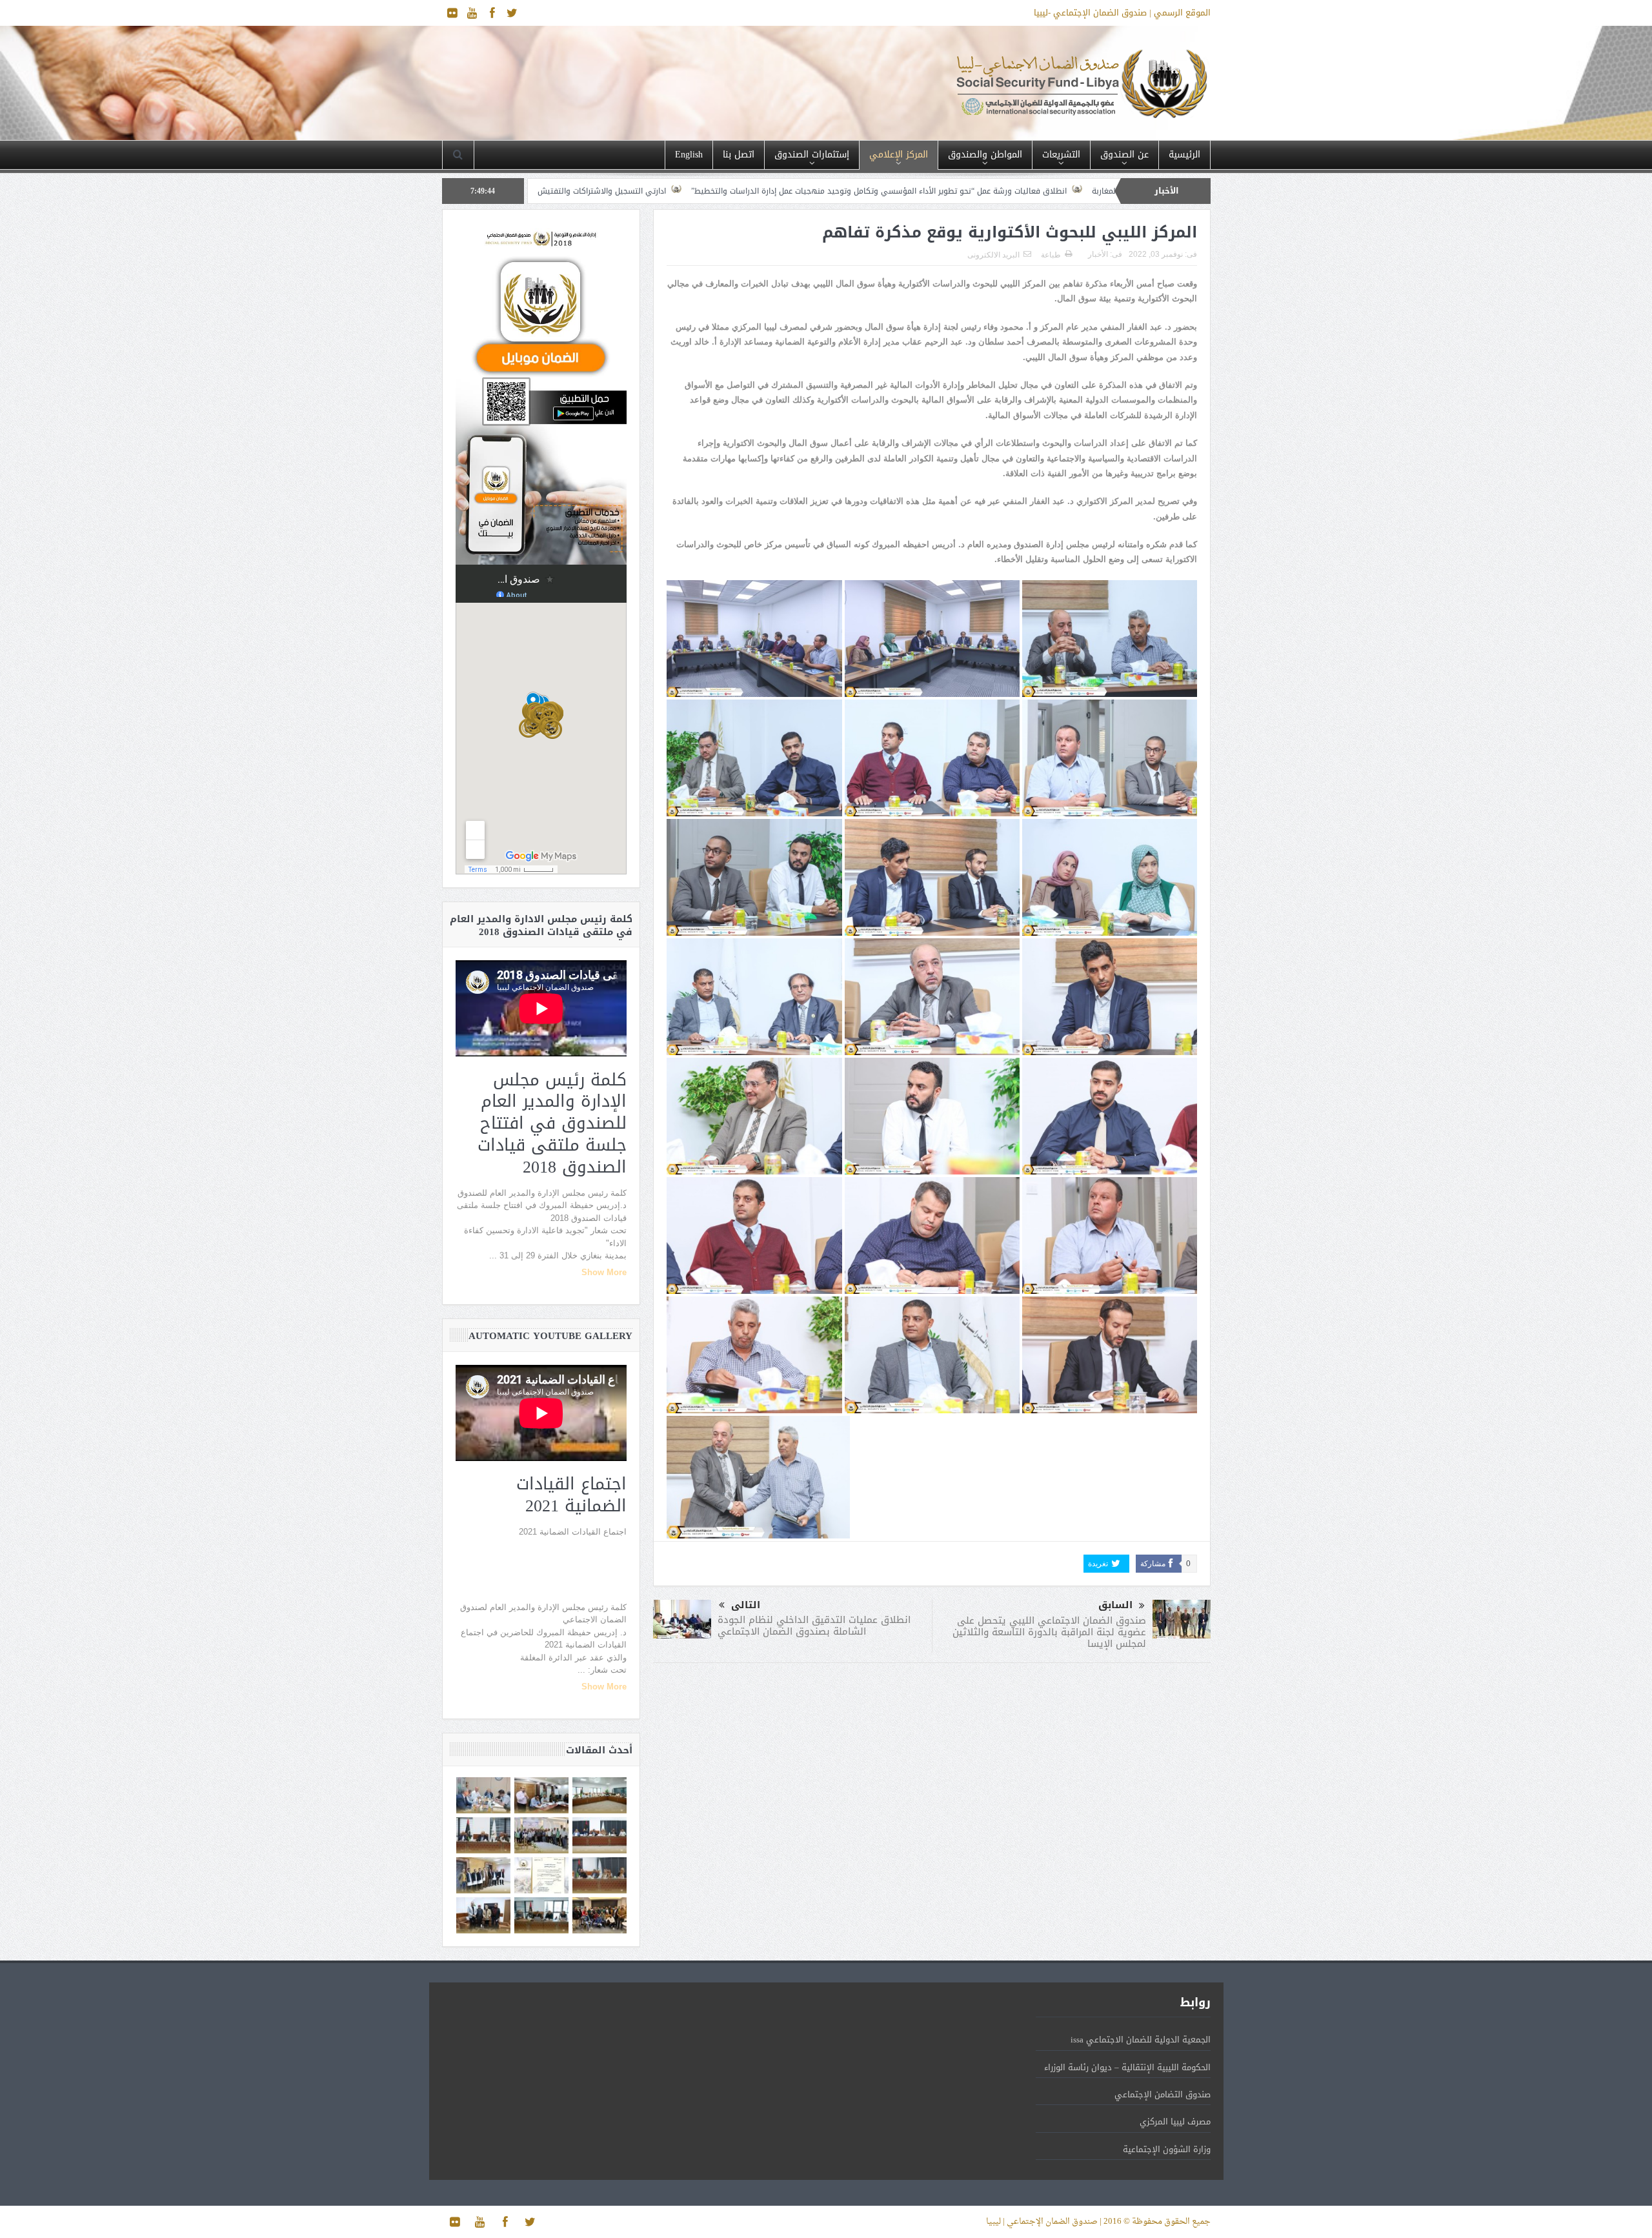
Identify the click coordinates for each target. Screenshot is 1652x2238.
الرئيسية (1184, 155)
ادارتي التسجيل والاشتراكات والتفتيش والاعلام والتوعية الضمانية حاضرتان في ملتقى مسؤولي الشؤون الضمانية (665, 191)
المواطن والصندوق (985, 155)
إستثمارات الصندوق (812, 155)
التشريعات (1061, 155)
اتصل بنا (739, 155)
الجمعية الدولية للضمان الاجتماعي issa (1141, 2040)
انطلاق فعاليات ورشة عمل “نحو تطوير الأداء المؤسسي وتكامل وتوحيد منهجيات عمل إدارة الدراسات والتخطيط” (1069, 191)
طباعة (1051, 255)
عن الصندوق (1124, 155)
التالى (746, 1605)
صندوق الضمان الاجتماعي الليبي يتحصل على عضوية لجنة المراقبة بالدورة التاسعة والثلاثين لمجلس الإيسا (1049, 1632)
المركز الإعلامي (899, 155)
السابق (1115, 1605)
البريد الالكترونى (993, 255)
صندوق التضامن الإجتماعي (1163, 2094)
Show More (604, 1272)
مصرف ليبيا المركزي (1175, 2122)
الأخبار (1098, 254)
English (689, 155)
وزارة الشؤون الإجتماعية (1167, 2149)
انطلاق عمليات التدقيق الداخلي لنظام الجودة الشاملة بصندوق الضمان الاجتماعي (814, 1626)
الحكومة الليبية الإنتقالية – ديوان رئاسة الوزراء (1127, 2067)
